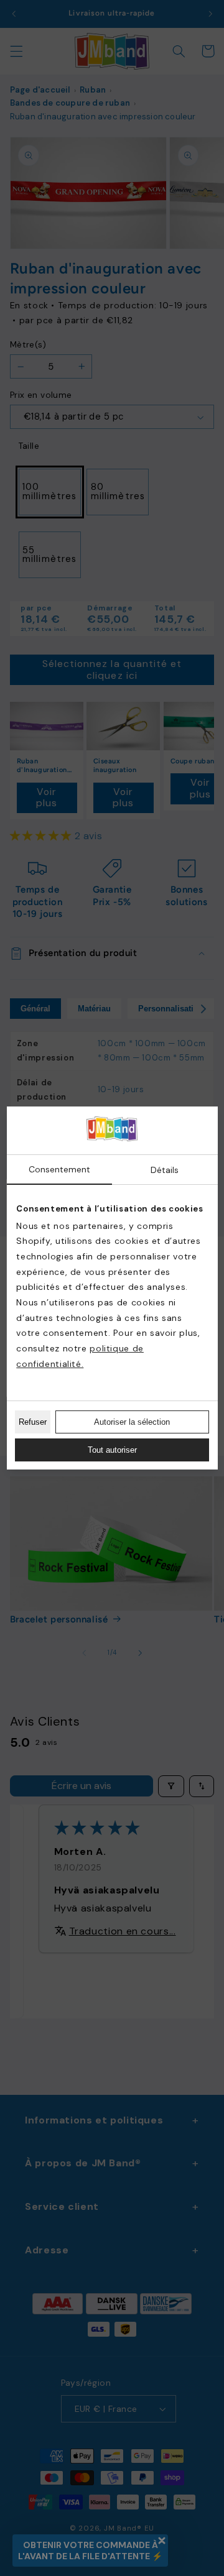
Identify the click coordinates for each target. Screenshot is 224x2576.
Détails (165, 1170)
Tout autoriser (112, 1450)
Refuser (33, 1422)
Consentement (59, 1169)
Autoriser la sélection (132, 1422)
